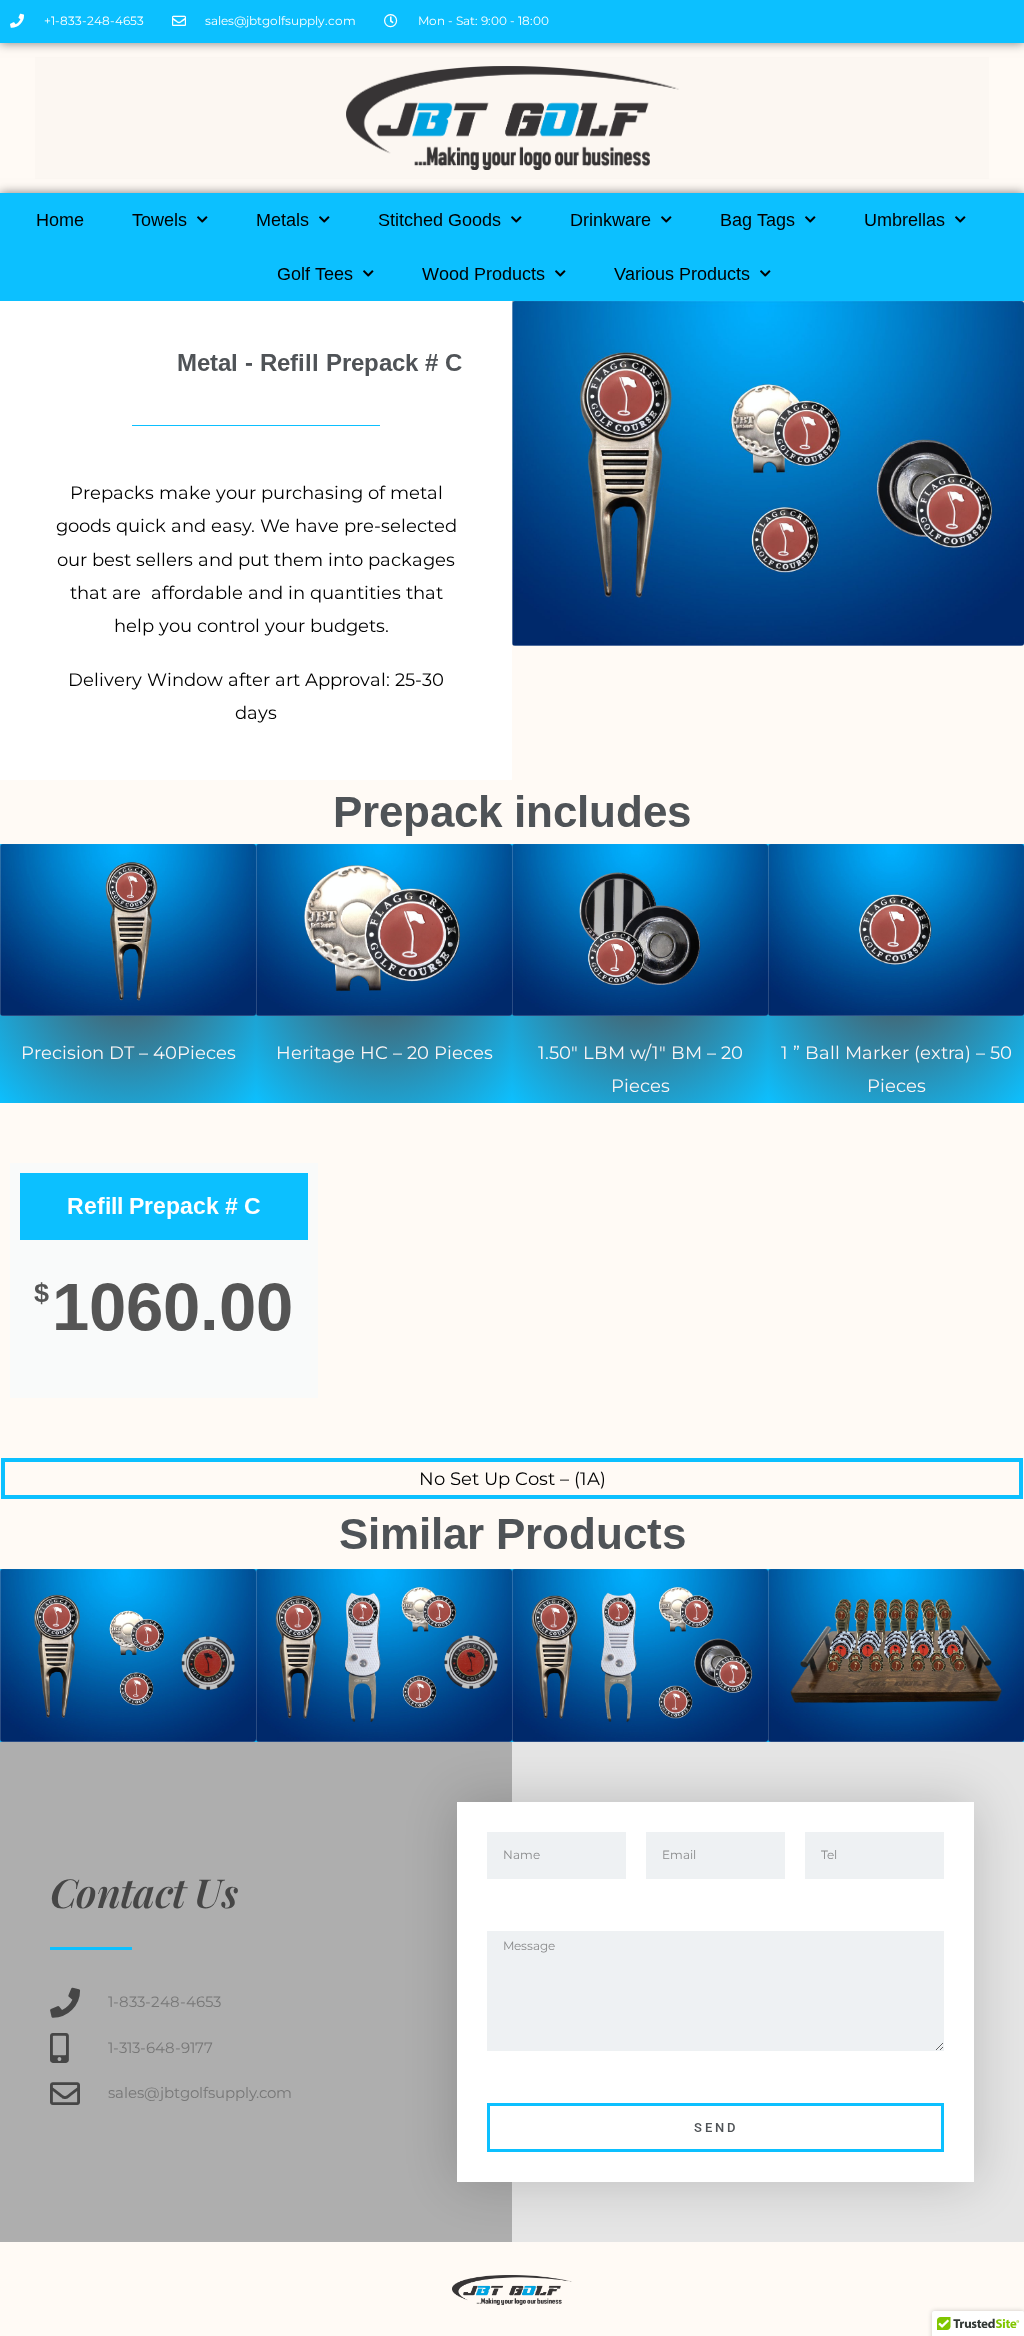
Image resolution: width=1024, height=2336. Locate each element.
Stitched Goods (439, 220)
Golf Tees (315, 274)
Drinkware (610, 220)
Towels (159, 220)
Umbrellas (904, 220)
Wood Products (483, 274)
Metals (282, 220)
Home (60, 220)
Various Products (682, 274)
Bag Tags (757, 220)
